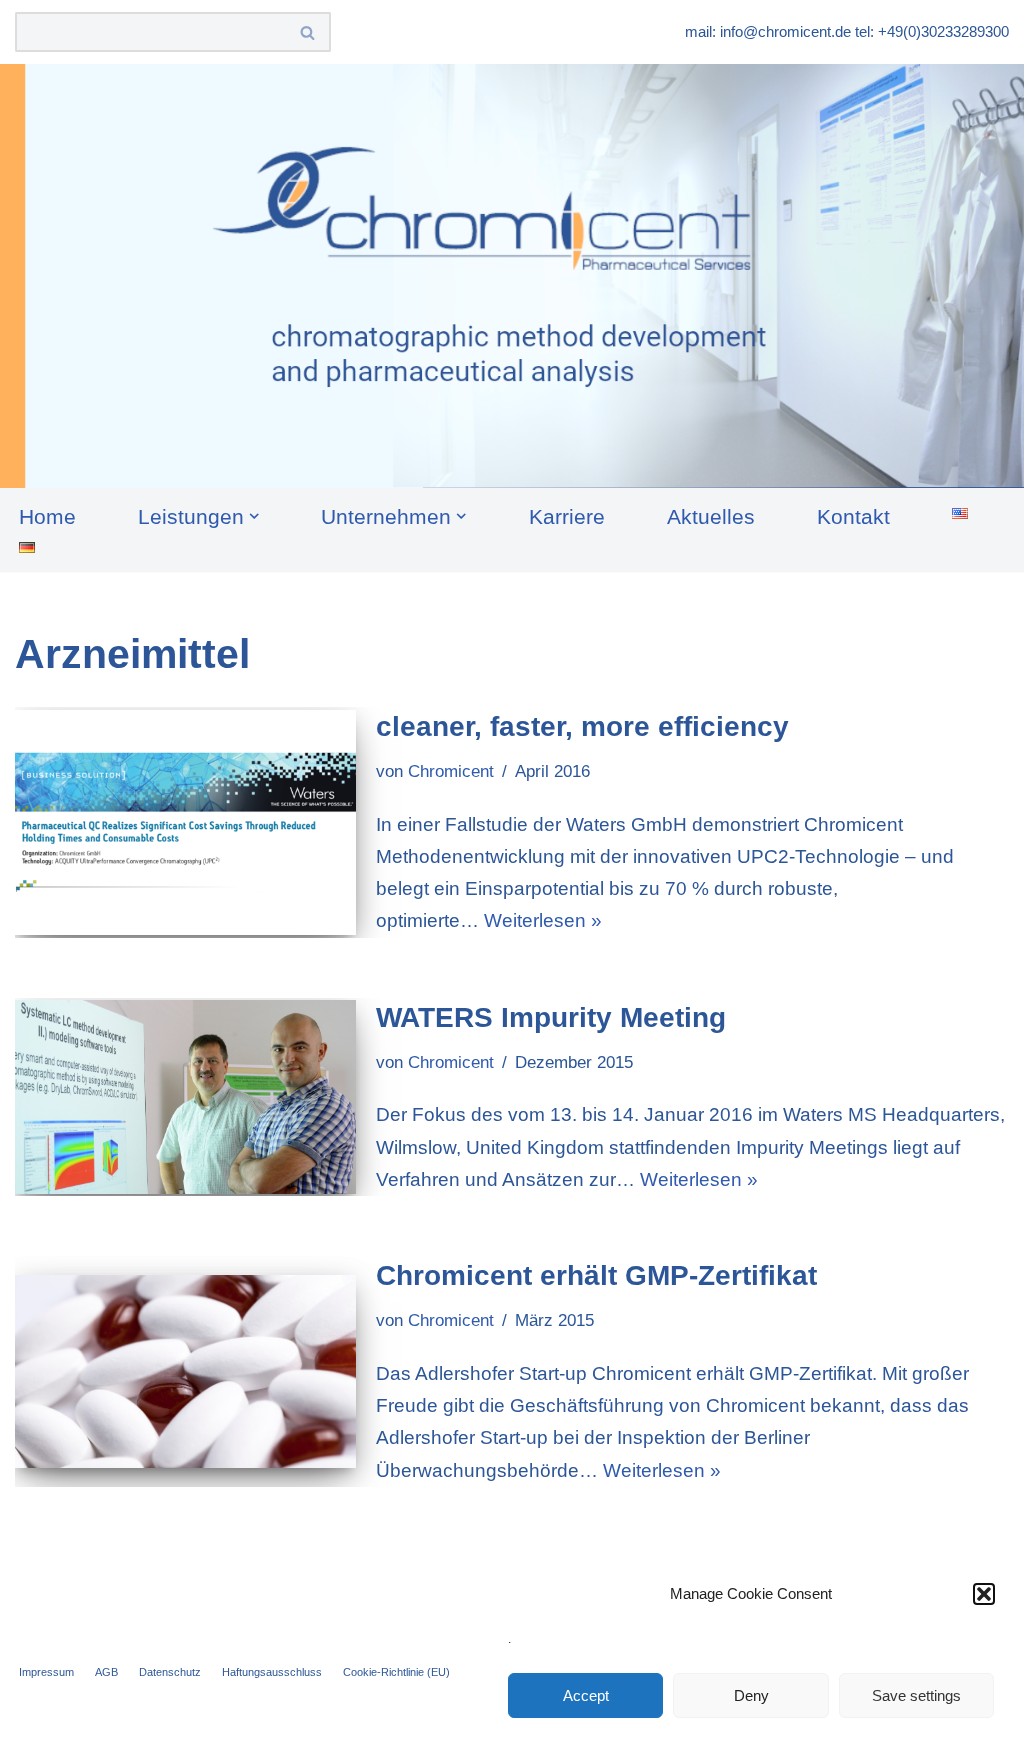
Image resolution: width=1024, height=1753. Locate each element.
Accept (586, 1695)
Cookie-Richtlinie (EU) (396, 1672)
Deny (751, 1695)
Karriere (567, 516)
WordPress (259, 1724)
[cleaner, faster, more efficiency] (185, 823)
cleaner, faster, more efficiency (582, 726)
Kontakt (853, 516)
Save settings (916, 1695)
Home (47, 516)
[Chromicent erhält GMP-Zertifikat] (185, 1371)
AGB (106, 1672)
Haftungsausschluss (272, 1672)
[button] (984, 1594)
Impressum (46, 1672)
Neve (38, 1724)
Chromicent (451, 771)
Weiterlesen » (543, 920)
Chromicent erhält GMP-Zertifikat (596, 1275)
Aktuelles (711, 516)
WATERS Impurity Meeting (551, 1017)
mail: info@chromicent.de (768, 31)
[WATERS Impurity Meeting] (185, 1097)
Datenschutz (170, 1672)
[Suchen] (308, 32)
